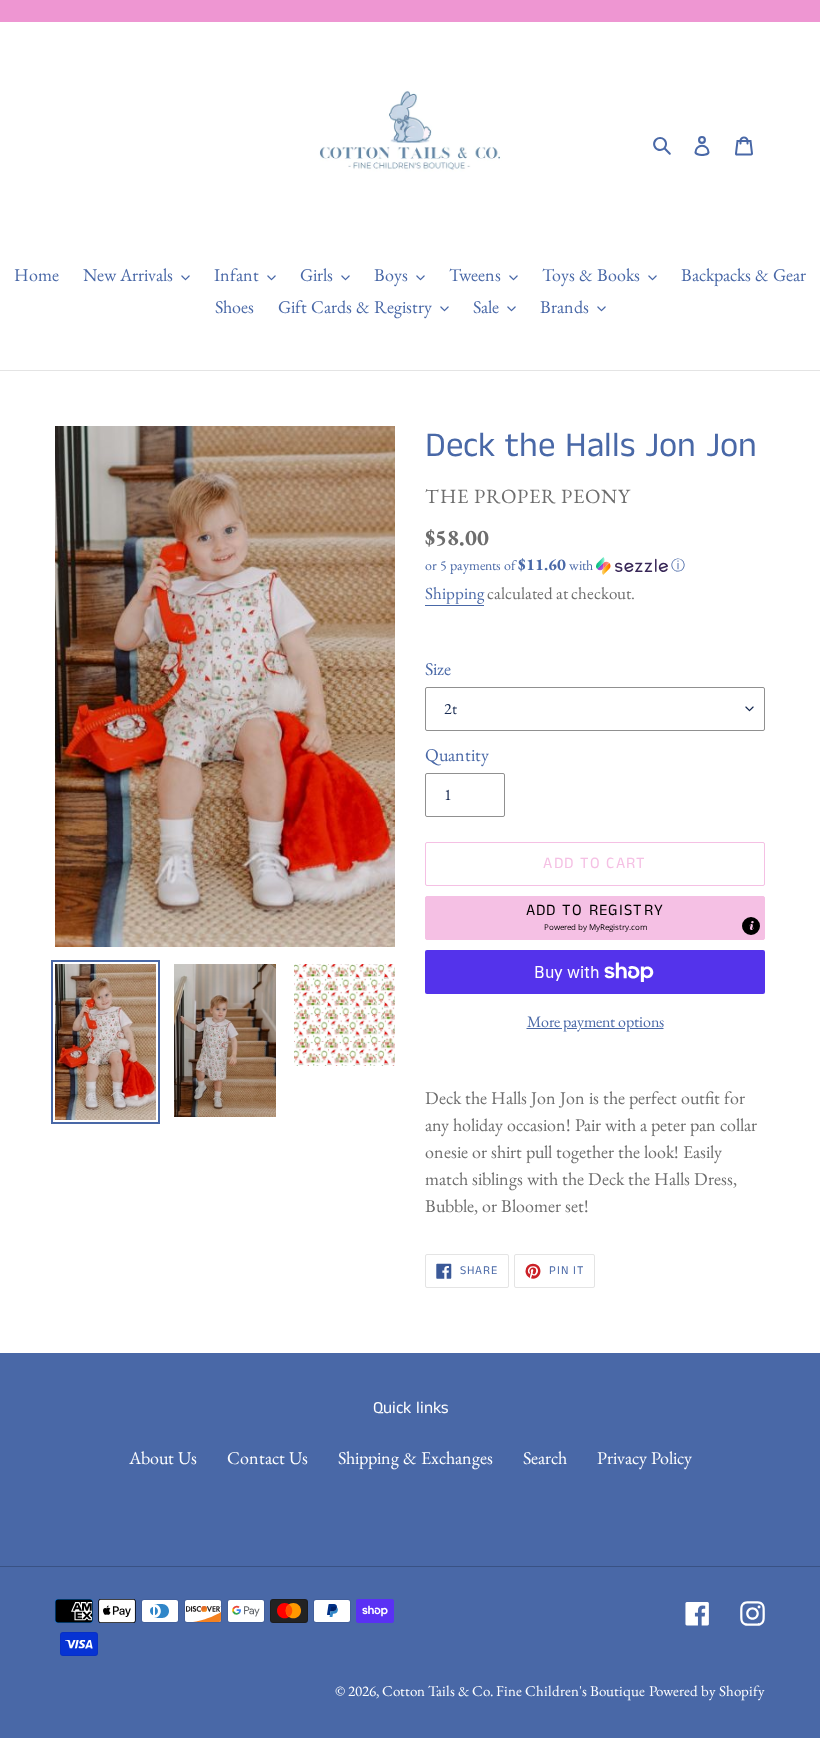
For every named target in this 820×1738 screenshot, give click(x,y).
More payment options (595, 1021)
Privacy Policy (644, 1457)
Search (545, 1457)
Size (438, 668)
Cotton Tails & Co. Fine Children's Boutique (513, 1690)
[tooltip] (751, 926)
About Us (163, 1457)
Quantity (457, 754)
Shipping (454, 593)
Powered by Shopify (707, 1690)
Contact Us (267, 1457)
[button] (555, 565)
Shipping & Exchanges (415, 1457)
